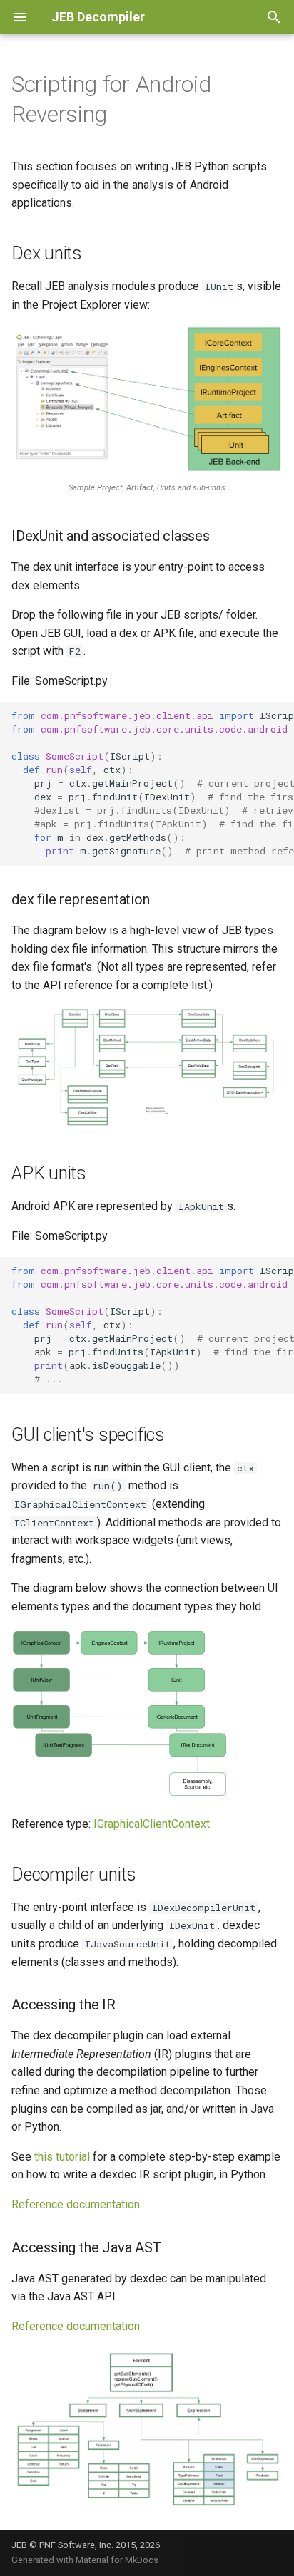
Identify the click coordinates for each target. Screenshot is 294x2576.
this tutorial (62, 2157)
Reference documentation (76, 2204)
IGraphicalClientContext (152, 1824)
